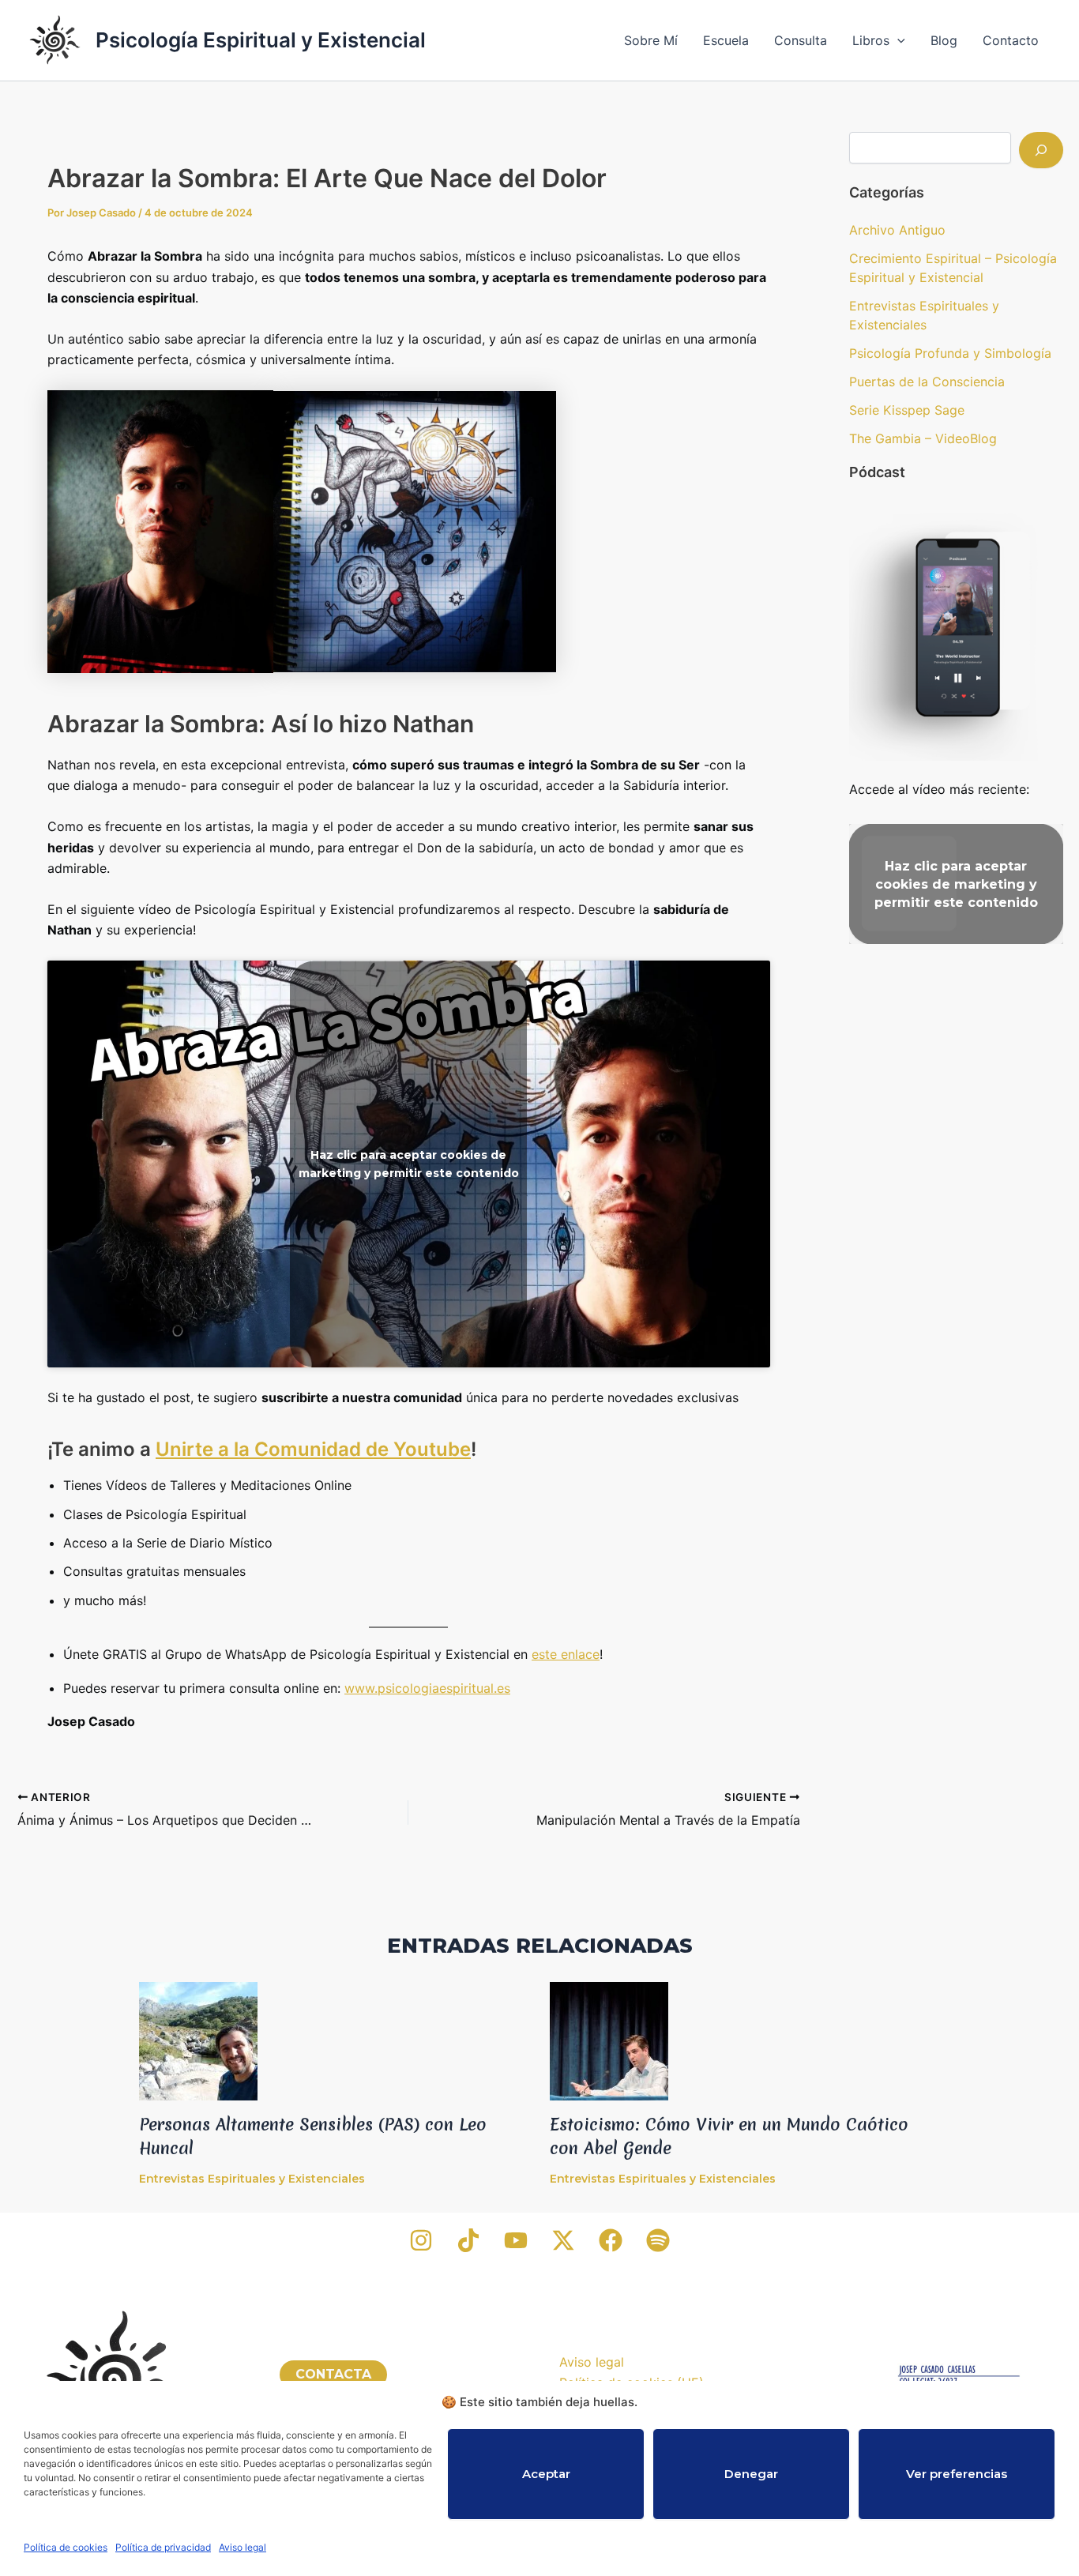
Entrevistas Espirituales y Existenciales (252, 2179)
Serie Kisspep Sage (907, 410)
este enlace (566, 1654)
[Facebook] (611, 2240)
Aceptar (546, 2474)
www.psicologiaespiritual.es (427, 1688)
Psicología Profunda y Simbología (950, 353)
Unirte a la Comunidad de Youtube (313, 1449)
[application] (897, 40)
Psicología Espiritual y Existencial (261, 40)
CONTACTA (333, 2374)
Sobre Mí (651, 40)
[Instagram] (421, 2240)
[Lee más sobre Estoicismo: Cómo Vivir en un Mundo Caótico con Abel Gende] (609, 2040)
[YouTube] (516, 2240)
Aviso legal (242, 2547)
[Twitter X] (563, 2240)
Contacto (1011, 40)
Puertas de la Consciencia (927, 382)
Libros (871, 40)
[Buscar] (1041, 150)
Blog (944, 40)
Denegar (751, 2474)
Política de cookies (66, 2547)
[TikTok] (468, 2240)
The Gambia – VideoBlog (923, 438)
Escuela (726, 40)
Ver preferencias (957, 2474)
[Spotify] (658, 2240)
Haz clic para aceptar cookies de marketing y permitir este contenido (409, 1164)
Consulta (801, 40)
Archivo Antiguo (897, 230)
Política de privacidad (163, 2547)
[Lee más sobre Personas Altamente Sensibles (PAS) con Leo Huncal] (198, 2040)
